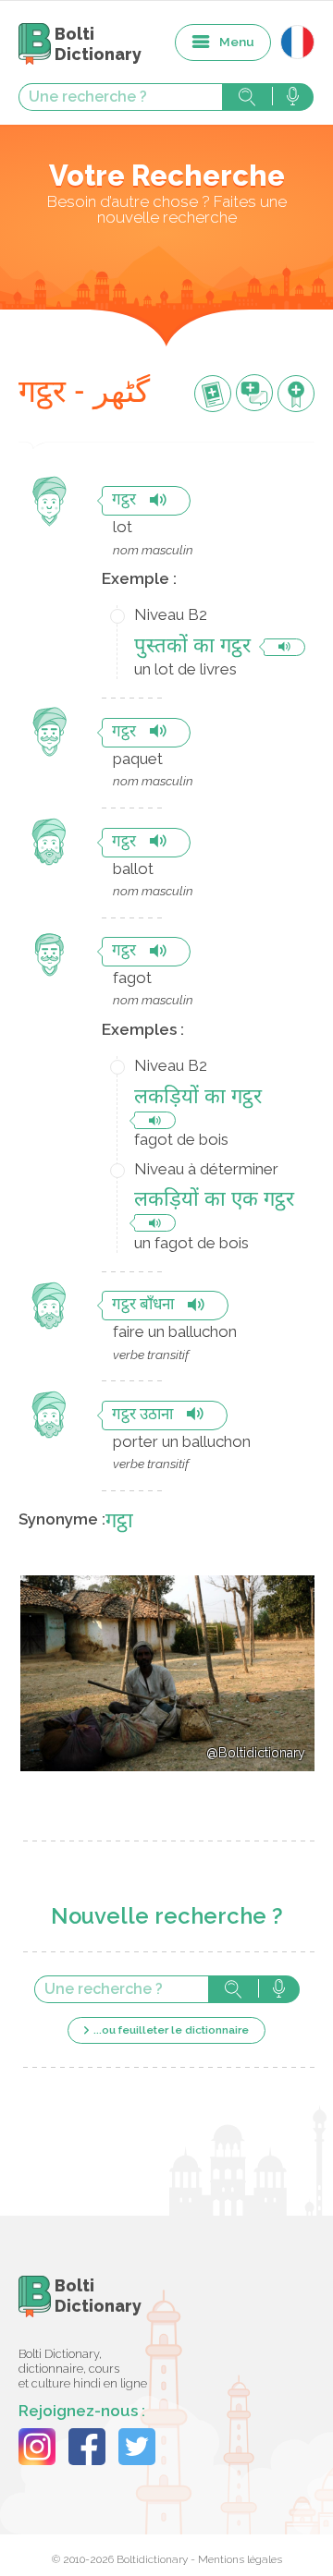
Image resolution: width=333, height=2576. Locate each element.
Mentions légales (240, 2559)
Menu (237, 42)
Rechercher (247, 97)
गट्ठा (119, 1522)
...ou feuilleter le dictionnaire (171, 2030)
